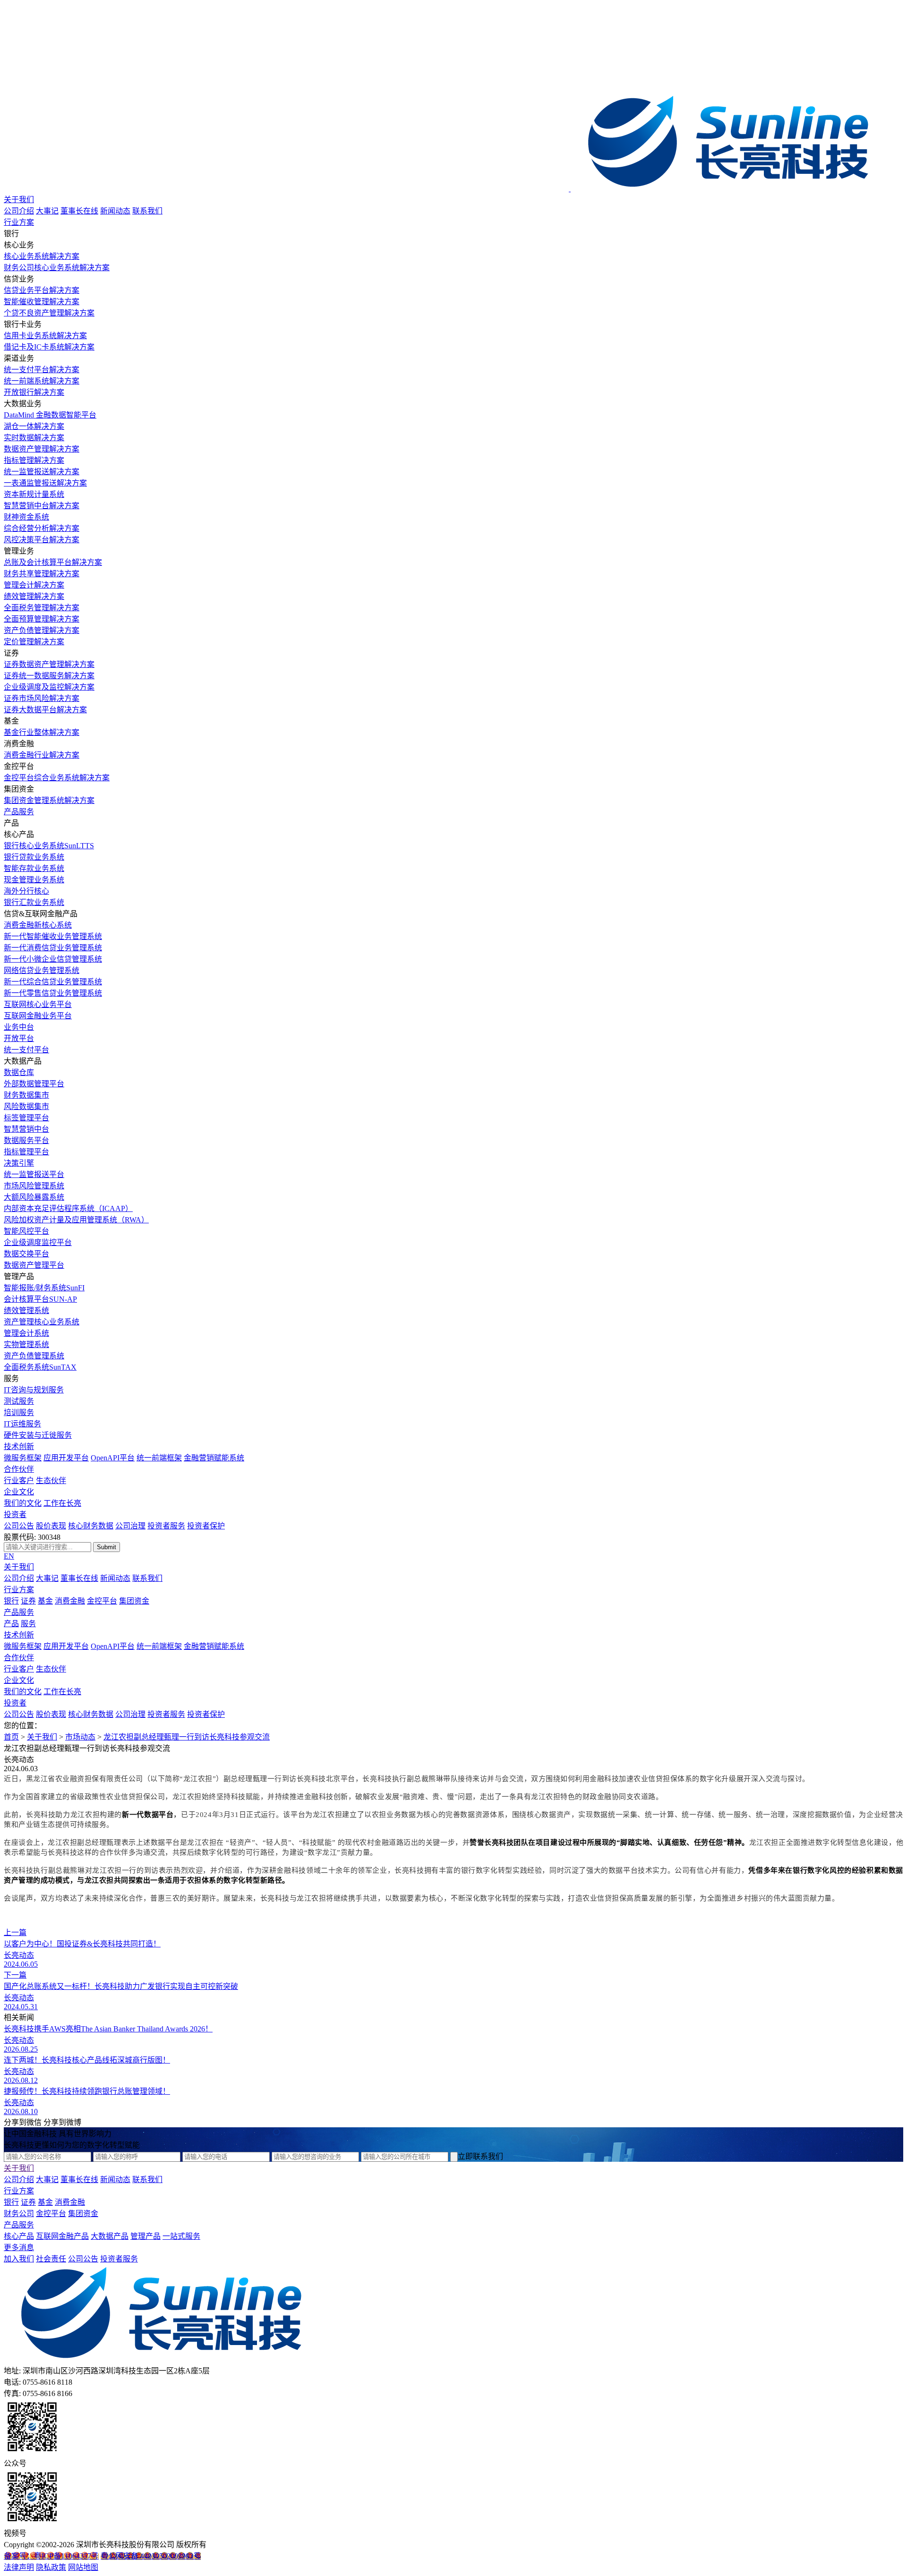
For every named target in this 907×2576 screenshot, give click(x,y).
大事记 (47, 211)
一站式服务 (181, 2236)
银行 (11, 1601)
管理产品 (145, 2236)
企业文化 (19, 1492)
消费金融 (70, 1601)
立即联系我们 (480, 2156)
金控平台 (102, 1601)
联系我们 (147, 211)
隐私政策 (51, 2567)
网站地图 (83, 2567)
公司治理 (130, 1526)
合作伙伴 (19, 1469)
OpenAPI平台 (113, 1458)
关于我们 (19, 200)
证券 (28, 1601)
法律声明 (19, 2567)
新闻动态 (115, 211)
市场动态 (80, 1737)
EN (9, 1556)
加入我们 (19, 2259)
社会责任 (51, 2259)
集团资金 (134, 1601)
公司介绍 (19, 211)
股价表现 (51, 1526)
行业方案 (19, 222)
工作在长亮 (62, 1503)
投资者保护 (206, 1526)
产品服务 (19, 812)
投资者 (15, 1514)
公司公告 (19, 1526)
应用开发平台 (66, 1458)
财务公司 (19, 2213)
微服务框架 (23, 1458)
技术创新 (19, 1446)
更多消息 (19, 2248)
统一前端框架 (159, 1458)
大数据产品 (110, 2236)
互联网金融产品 (62, 2236)
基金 (45, 1601)
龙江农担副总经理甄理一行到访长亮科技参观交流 (187, 1737)
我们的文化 (23, 1503)
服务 (28, 1624)
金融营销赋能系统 (214, 1458)
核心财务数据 (91, 1526)
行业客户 (19, 1480)
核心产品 (19, 2236)
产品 (11, 1624)
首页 (11, 1737)
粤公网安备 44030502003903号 (151, 2556)
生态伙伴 (51, 1480)
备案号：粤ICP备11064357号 (51, 2556)
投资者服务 (166, 1526)
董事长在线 (79, 211)
